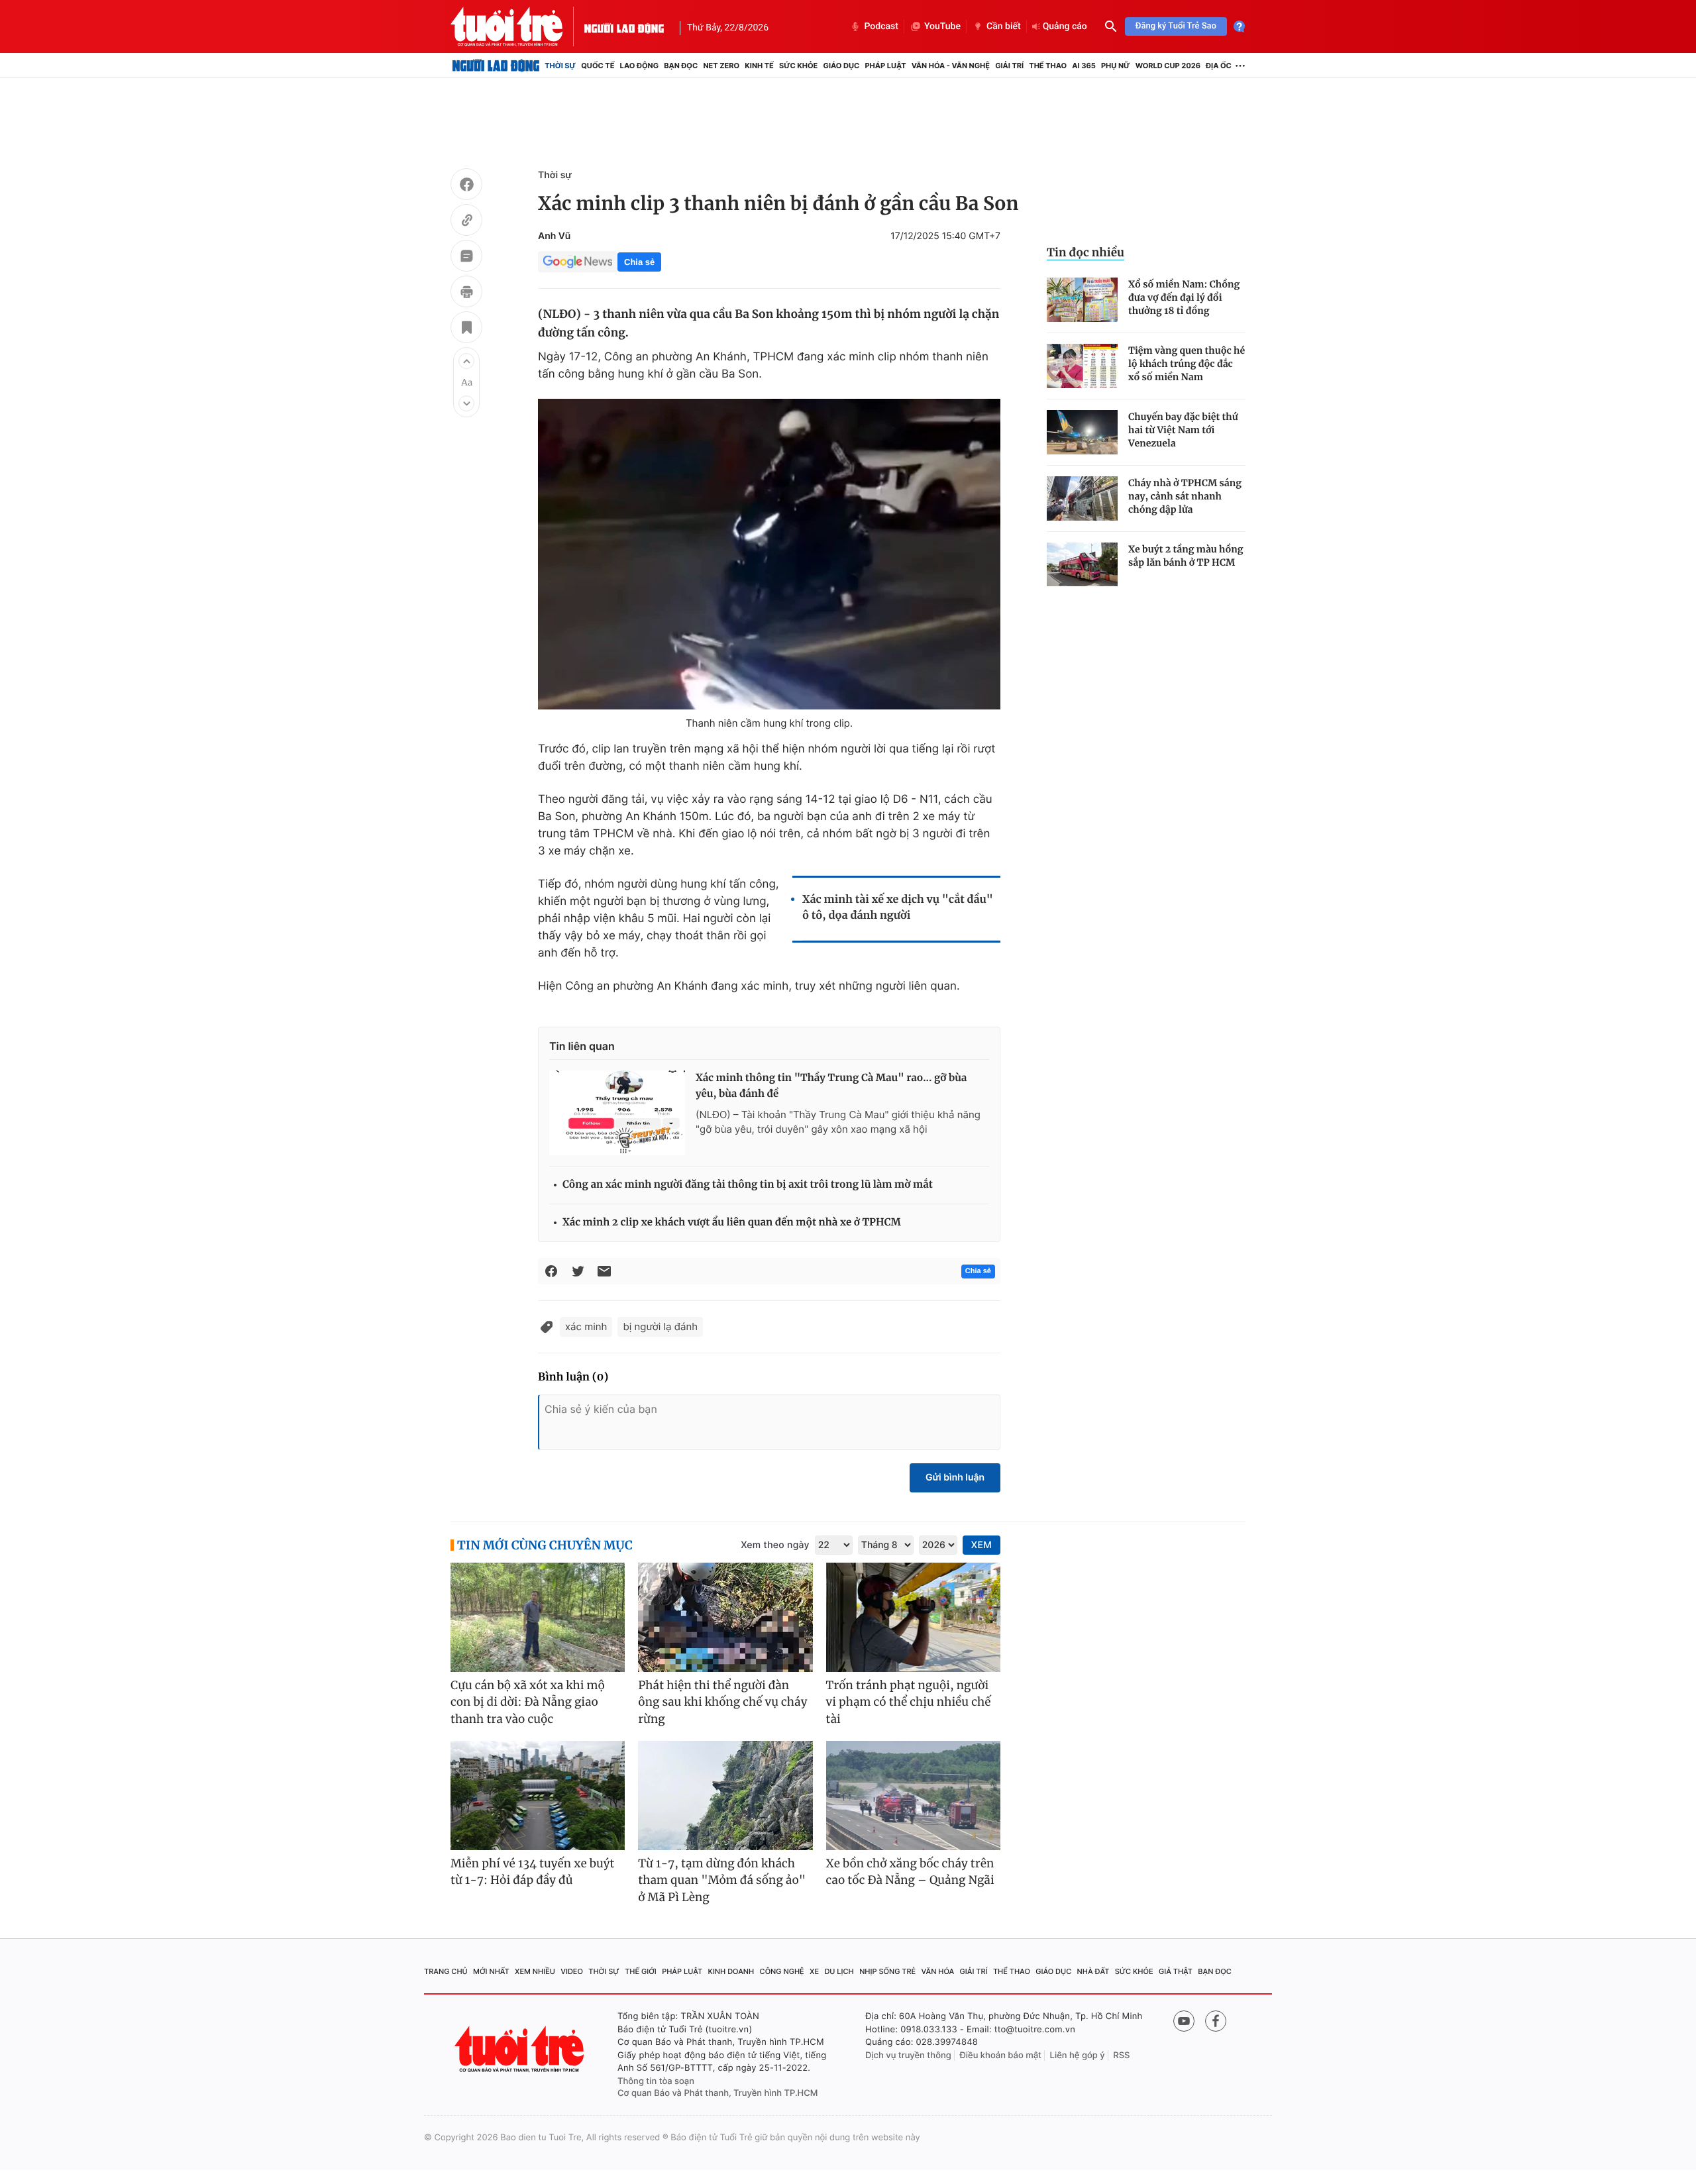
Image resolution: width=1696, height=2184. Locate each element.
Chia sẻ (639, 262)
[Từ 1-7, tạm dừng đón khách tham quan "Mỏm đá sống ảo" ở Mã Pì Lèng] (725, 1795)
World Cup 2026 (1168, 66)
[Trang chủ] (496, 66)
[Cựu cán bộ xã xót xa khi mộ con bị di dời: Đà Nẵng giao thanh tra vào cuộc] (538, 1617)
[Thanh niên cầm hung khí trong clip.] (769, 554)
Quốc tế (598, 66)
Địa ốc (1219, 66)
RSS (1121, 2055)
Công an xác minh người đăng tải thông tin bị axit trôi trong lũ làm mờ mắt (748, 1185)
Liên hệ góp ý (1078, 2055)
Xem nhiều (535, 1971)
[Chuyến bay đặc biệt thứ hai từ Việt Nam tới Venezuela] (1082, 432)
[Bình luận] (466, 258)
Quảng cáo (1065, 26)
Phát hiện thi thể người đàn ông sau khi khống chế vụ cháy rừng (722, 1702)
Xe (814, 1971)
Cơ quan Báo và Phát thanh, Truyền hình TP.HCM (718, 2093)
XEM (981, 1545)
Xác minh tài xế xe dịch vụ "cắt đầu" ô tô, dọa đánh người (898, 908)
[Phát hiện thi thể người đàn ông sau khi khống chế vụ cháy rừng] (725, 1617)
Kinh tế (759, 66)
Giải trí (1009, 66)
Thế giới (641, 1971)
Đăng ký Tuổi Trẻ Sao (1176, 26)
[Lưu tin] (466, 329)
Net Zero (721, 66)
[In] (466, 293)
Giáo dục (842, 66)
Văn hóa (938, 1971)
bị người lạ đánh (660, 1326)
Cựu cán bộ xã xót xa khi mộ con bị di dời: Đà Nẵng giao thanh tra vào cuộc (528, 1702)
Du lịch (839, 1971)
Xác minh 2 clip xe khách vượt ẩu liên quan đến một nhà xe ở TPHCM (732, 1222)
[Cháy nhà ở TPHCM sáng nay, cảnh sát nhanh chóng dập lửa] (1082, 498)
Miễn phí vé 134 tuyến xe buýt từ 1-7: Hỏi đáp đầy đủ (533, 1872)
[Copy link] (466, 222)
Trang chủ (446, 1971)
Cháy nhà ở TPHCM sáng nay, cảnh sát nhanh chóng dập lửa (1185, 496)
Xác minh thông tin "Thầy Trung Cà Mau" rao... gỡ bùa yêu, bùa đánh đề (831, 1086)
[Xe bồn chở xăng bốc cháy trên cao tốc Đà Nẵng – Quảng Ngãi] (913, 1795)
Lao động (640, 66)
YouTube (942, 26)
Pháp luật (885, 66)
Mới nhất (491, 1971)
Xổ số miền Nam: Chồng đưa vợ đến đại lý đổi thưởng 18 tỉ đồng (1184, 297)
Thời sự (560, 66)
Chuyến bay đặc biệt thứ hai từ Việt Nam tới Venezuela (1183, 430)
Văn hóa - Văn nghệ (951, 66)
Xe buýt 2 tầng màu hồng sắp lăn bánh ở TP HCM (1186, 556)
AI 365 (1084, 66)
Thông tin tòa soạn (656, 2081)
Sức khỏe (798, 66)
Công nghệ (782, 1971)
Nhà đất (1093, 1971)
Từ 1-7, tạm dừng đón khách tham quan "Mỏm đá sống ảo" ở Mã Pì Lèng (722, 1880)
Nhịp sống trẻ (887, 1971)
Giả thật (1176, 1971)
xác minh (586, 1326)
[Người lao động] (624, 26)
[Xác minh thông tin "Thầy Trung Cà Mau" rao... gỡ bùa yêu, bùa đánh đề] (617, 1113)
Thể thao (1048, 66)
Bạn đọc (681, 66)
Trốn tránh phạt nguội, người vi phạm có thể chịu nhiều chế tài (909, 1702)
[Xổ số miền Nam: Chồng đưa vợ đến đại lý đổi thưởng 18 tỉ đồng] (1082, 300)
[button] (466, 361)
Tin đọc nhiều (1086, 252)
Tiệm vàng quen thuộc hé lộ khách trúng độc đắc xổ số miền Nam (1187, 364)
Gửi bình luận (955, 1478)
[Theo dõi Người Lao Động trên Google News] (578, 262)
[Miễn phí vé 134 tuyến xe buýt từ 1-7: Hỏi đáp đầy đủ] (538, 1795)
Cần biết (1004, 26)
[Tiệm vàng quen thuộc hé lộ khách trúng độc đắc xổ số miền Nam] (1082, 366)
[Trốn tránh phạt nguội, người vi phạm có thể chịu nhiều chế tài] (913, 1617)
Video (572, 1971)
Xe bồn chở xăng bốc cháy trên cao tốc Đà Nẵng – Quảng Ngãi (910, 1872)
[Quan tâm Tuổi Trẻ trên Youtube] (1184, 2021)
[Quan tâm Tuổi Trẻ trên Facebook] (1216, 2021)
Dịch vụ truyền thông (908, 2055)
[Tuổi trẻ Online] (521, 2049)
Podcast (881, 26)
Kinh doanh (731, 1971)
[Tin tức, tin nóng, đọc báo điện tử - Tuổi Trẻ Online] (517, 26)
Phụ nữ (1116, 66)
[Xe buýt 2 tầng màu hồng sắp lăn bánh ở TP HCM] (1082, 565)
